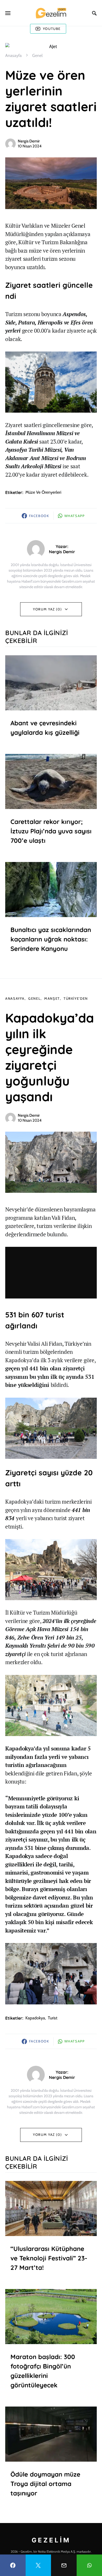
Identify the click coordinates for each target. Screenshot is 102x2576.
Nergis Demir (29, 141)
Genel (37, 55)
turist (53, 2018)
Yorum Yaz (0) (47, 609)
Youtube (52, 29)
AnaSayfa (15, 998)
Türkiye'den (76, 998)
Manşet (52, 998)
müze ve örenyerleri (43, 492)
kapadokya (35, 2018)
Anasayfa (13, 55)
